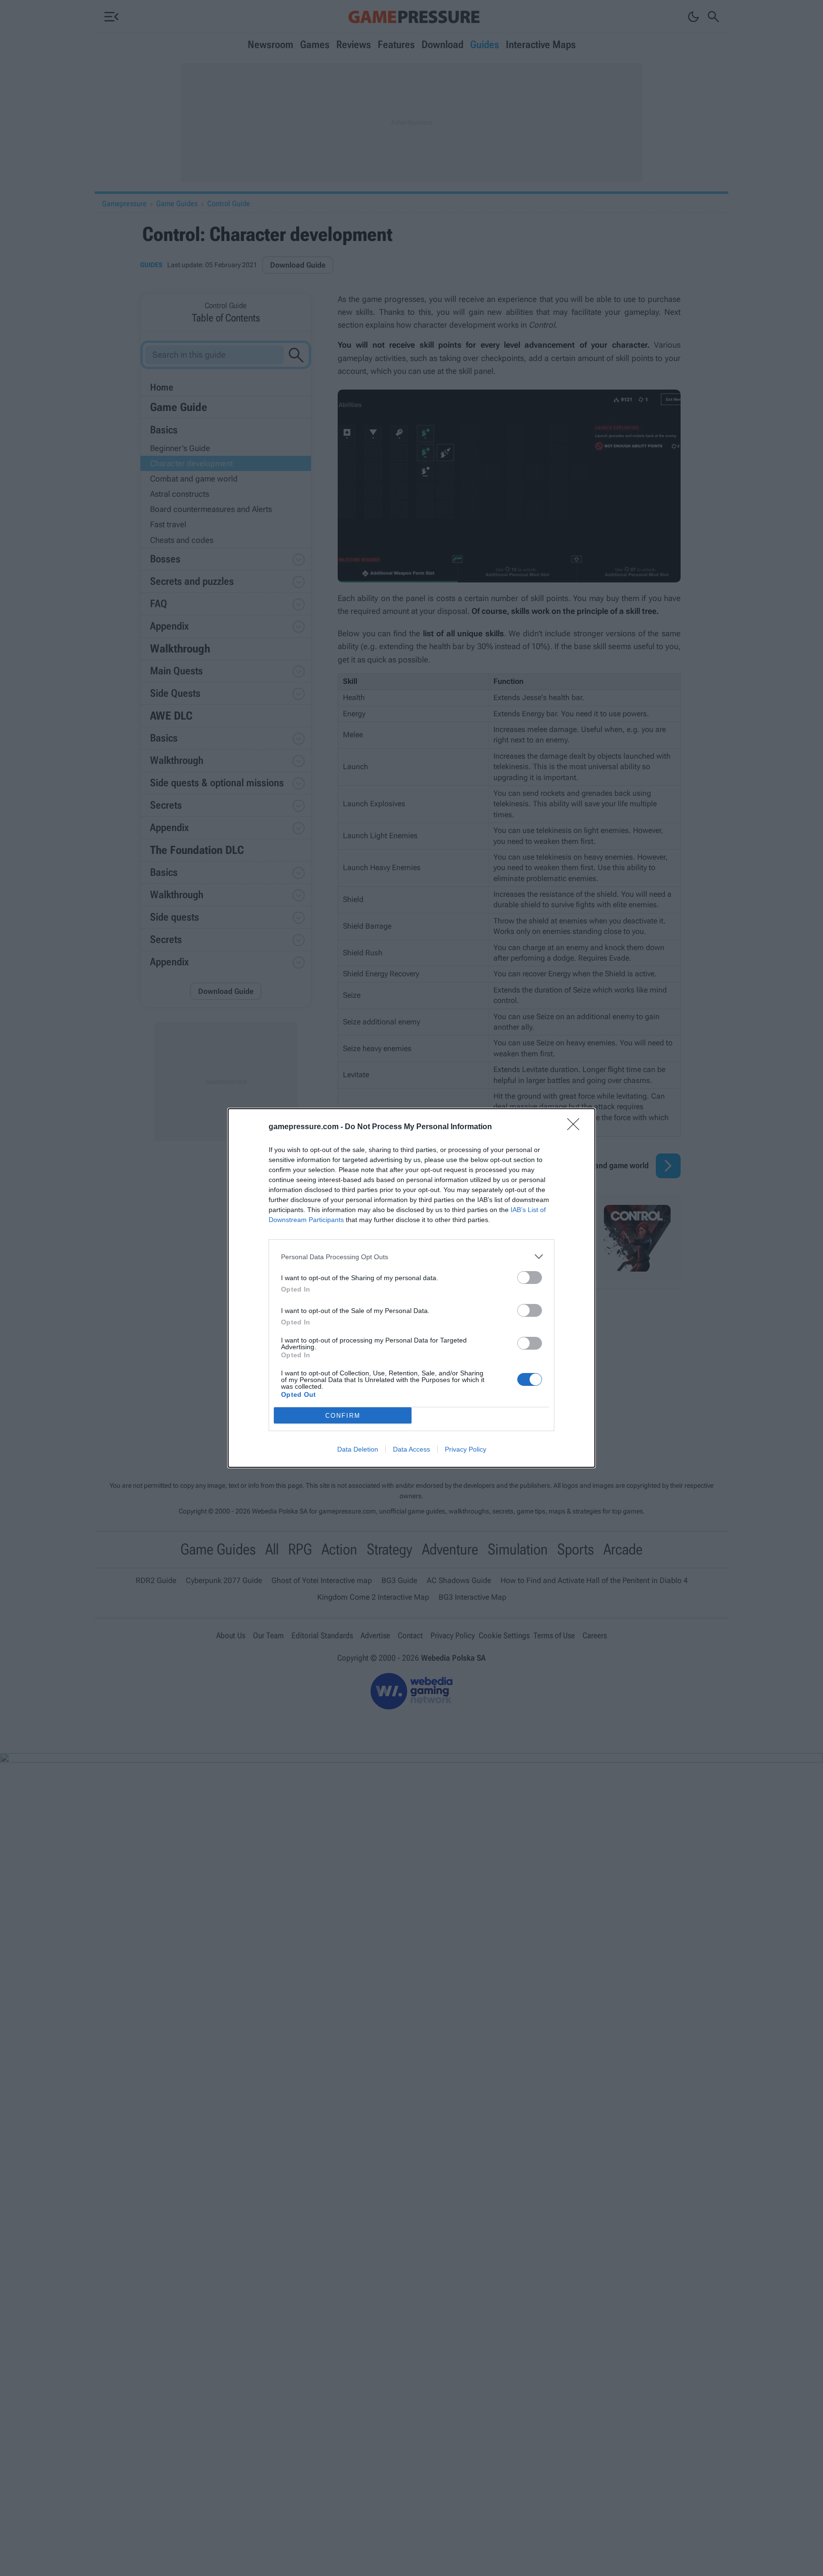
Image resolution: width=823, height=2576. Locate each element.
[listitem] (411, 1257)
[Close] (576, 1127)
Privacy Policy (466, 1449)
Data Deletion (358, 1449)
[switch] (530, 1278)
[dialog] (411, 1288)
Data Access (411, 1449)
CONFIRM (343, 1416)
